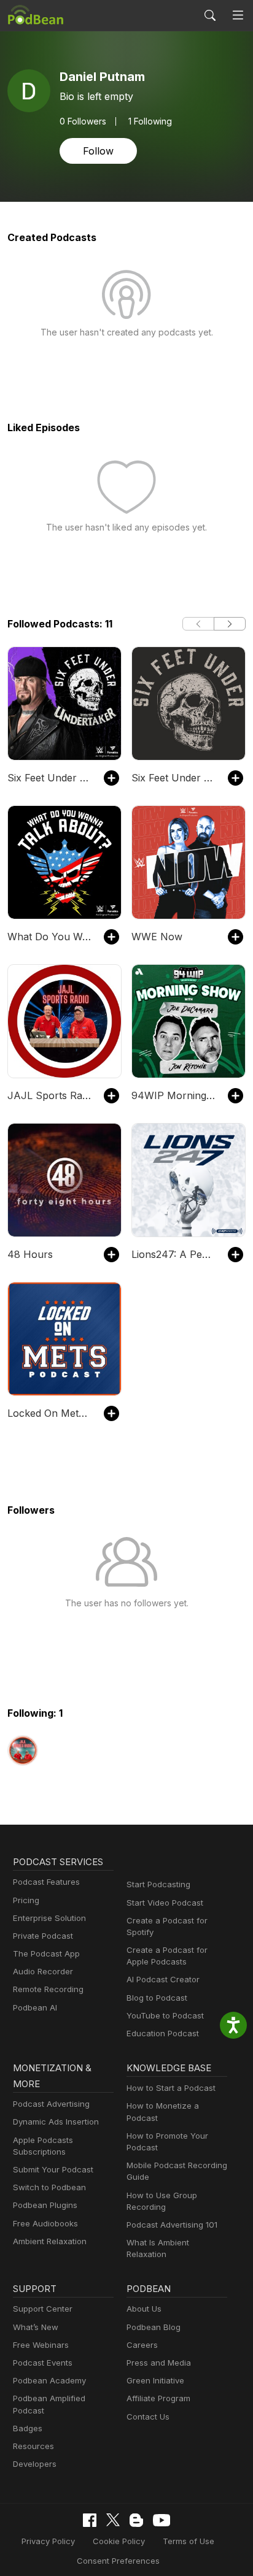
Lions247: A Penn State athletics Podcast (173, 1254)
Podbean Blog (154, 2327)
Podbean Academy (49, 2380)
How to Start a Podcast (171, 2088)
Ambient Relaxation (50, 2241)
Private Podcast (43, 1936)
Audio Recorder (43, 1971)
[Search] (210, 15)
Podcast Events (43, 2363)
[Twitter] (113, 2520)
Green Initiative (155, 2380)
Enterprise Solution (49, 1918)
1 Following (150, 121)
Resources (33, 2446)
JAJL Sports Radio (49, 1095)
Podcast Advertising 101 (172, 2225)
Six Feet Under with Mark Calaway (173, 778)
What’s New (36, 2327)
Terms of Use (189, 2541)
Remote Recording (48, 1989)
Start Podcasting (158, 1884)
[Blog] (136, 2520)
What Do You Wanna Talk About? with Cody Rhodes (49, 937)
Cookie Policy (119, 2541)
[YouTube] (162, 2520)
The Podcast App (46, 1953)
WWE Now (157, 937)
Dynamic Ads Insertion (56, 2122)
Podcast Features (46, 1882)
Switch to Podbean (49, 2187)
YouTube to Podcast (165, 2015)
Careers (142, 2345)
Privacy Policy (48, 2541)
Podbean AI (35, 2007)
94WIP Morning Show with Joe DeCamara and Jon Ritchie (173, 1095)
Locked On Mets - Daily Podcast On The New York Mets (49, 1413)
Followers (83, 121)
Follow (98, 151)
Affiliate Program (158, 2398)
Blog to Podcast (157, 1998)
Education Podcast (163, 2033)
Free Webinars (41, 2345)
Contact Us (148, 2417)
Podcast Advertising (51, 2104)
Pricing (26, 1900)
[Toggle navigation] (238, 16)
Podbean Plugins (45, 2205)
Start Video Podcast (165, 1903)
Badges (28, 2428)
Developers (35, 2464)
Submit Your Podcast (53, 2169)
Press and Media (159, 2363)
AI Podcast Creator (163, 1979)
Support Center (43, 2309)
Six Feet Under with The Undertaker (49, 778)
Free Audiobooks (45, 2223)
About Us (144, 2309)
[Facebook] (90, 2520)
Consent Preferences (118, 2561)
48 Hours (30, 1254)
